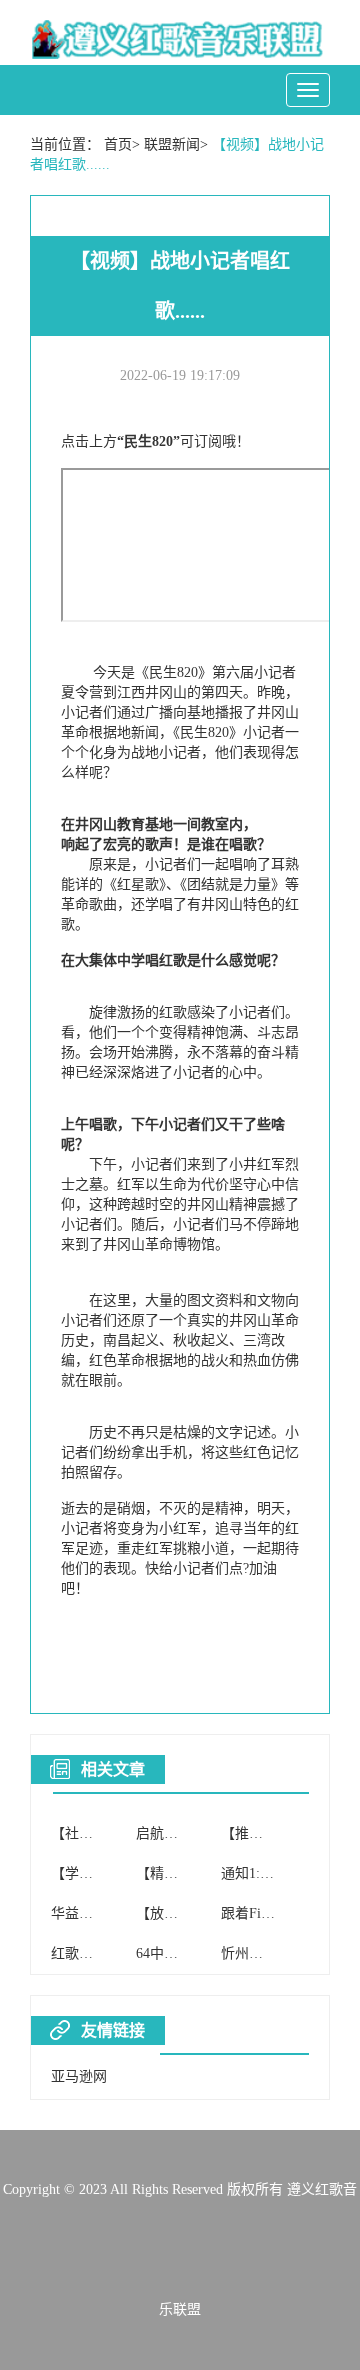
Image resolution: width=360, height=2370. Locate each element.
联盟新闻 (172, 144)
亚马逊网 (79, 2076)
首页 (118, 144)
